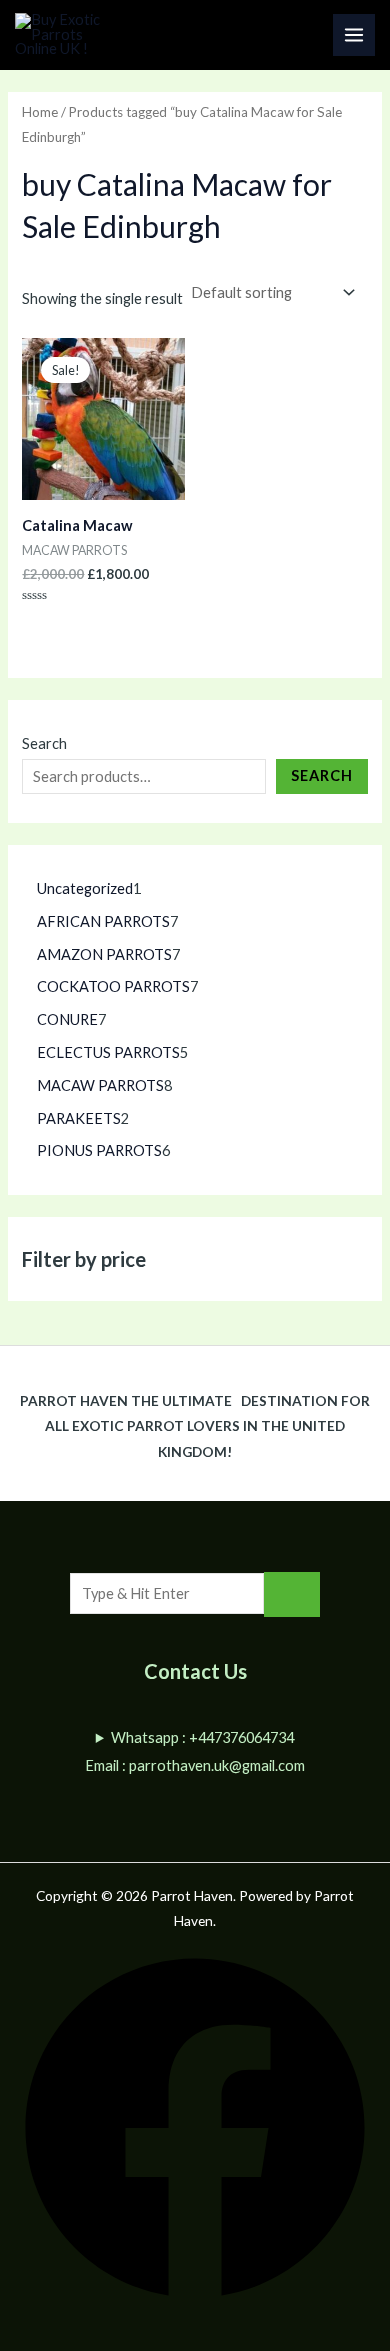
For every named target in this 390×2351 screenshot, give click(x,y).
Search (44, 743)
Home (40, 112)
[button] (195, 2297)
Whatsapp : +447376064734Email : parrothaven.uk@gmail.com (195, 1751)
